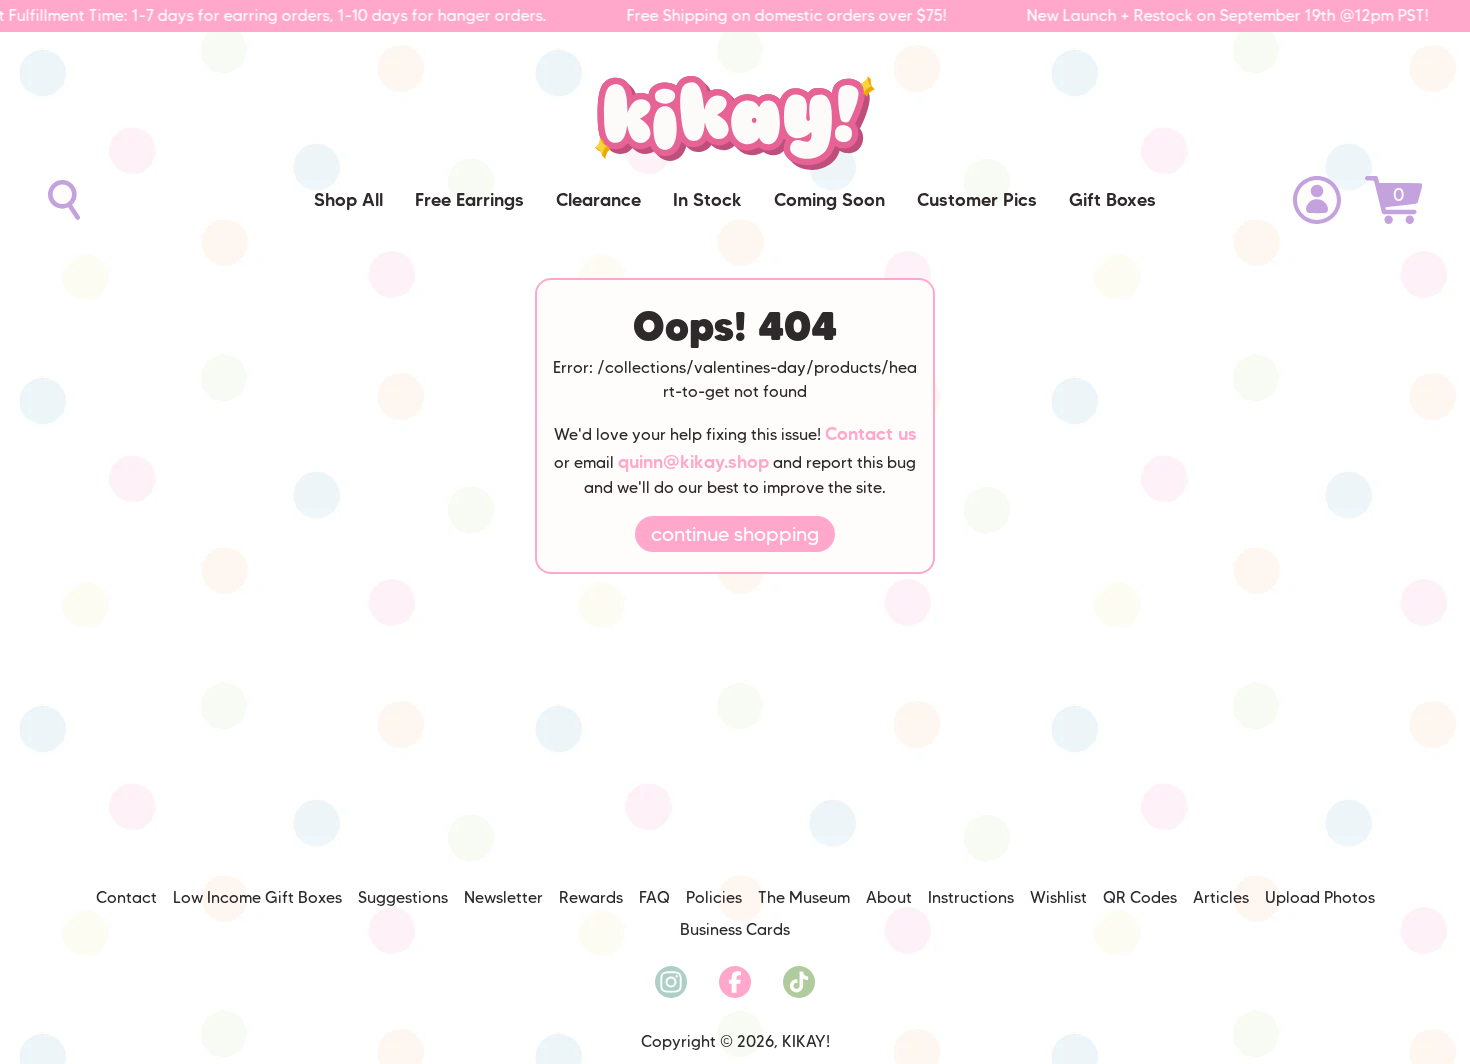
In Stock (707, 200)
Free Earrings (469, 200)
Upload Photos (1320, 897)
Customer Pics (977, 200)
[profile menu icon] (1317, 200)
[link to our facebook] (735, 982)
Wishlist (1058, 897)
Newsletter (503, 897)
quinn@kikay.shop (693, 462)
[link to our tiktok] (799, 982)
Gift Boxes (1112, 200)
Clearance (598, 200)
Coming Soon (829, 200)
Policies (714, 897)
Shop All (348, 200)
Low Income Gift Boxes (257, 897)
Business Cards (735, 929)
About (889, 897)
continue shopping (735, 534)
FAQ (654, 897)
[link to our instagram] (671, 982)
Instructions (971, 897)
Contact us (871, 434)
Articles (1221, 897)
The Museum (804, 897)
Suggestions (403, 897)
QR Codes (1140, 897)
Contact (126, 897)
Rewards (591, 897)
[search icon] (64, 200)
